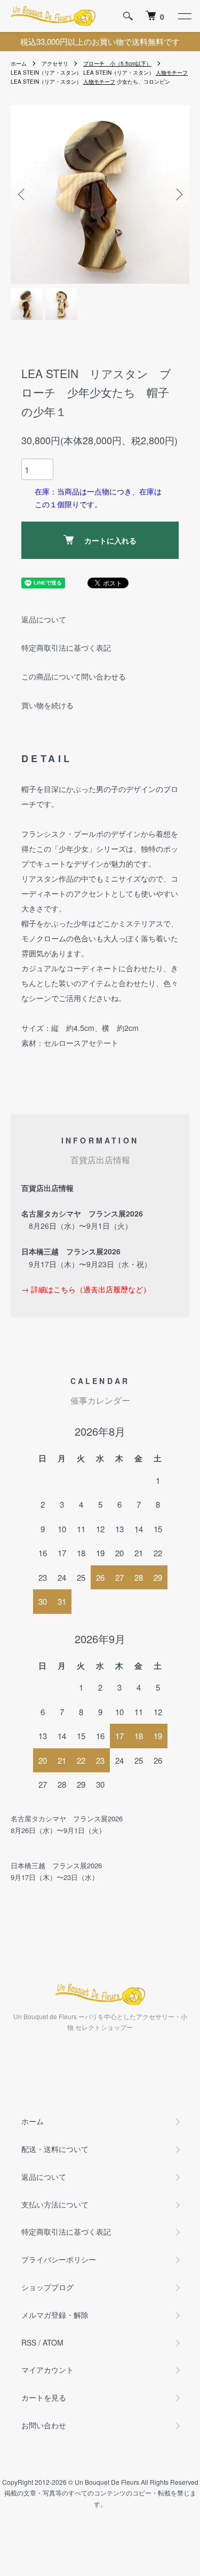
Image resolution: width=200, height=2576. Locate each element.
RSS (29, 2342)
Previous (23, 194)
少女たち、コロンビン (143, 82)
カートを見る (44, 2397)
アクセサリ (55, 63)
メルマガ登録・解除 (55, 2315)
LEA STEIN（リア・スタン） (46, 73)
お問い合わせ (44, 2425)
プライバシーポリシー (59, 2259)
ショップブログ (47, 2287)
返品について (44, 619)
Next (177, 194)
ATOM (53, 2342)
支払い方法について (55, 2204)
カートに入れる (110, 540)
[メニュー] (184, 16)
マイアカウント (47, 2370)
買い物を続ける (47, 705)
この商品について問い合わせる (74, 676)
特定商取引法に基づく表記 (66, 647)
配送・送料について (55, 2149)
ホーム (19, 63)
